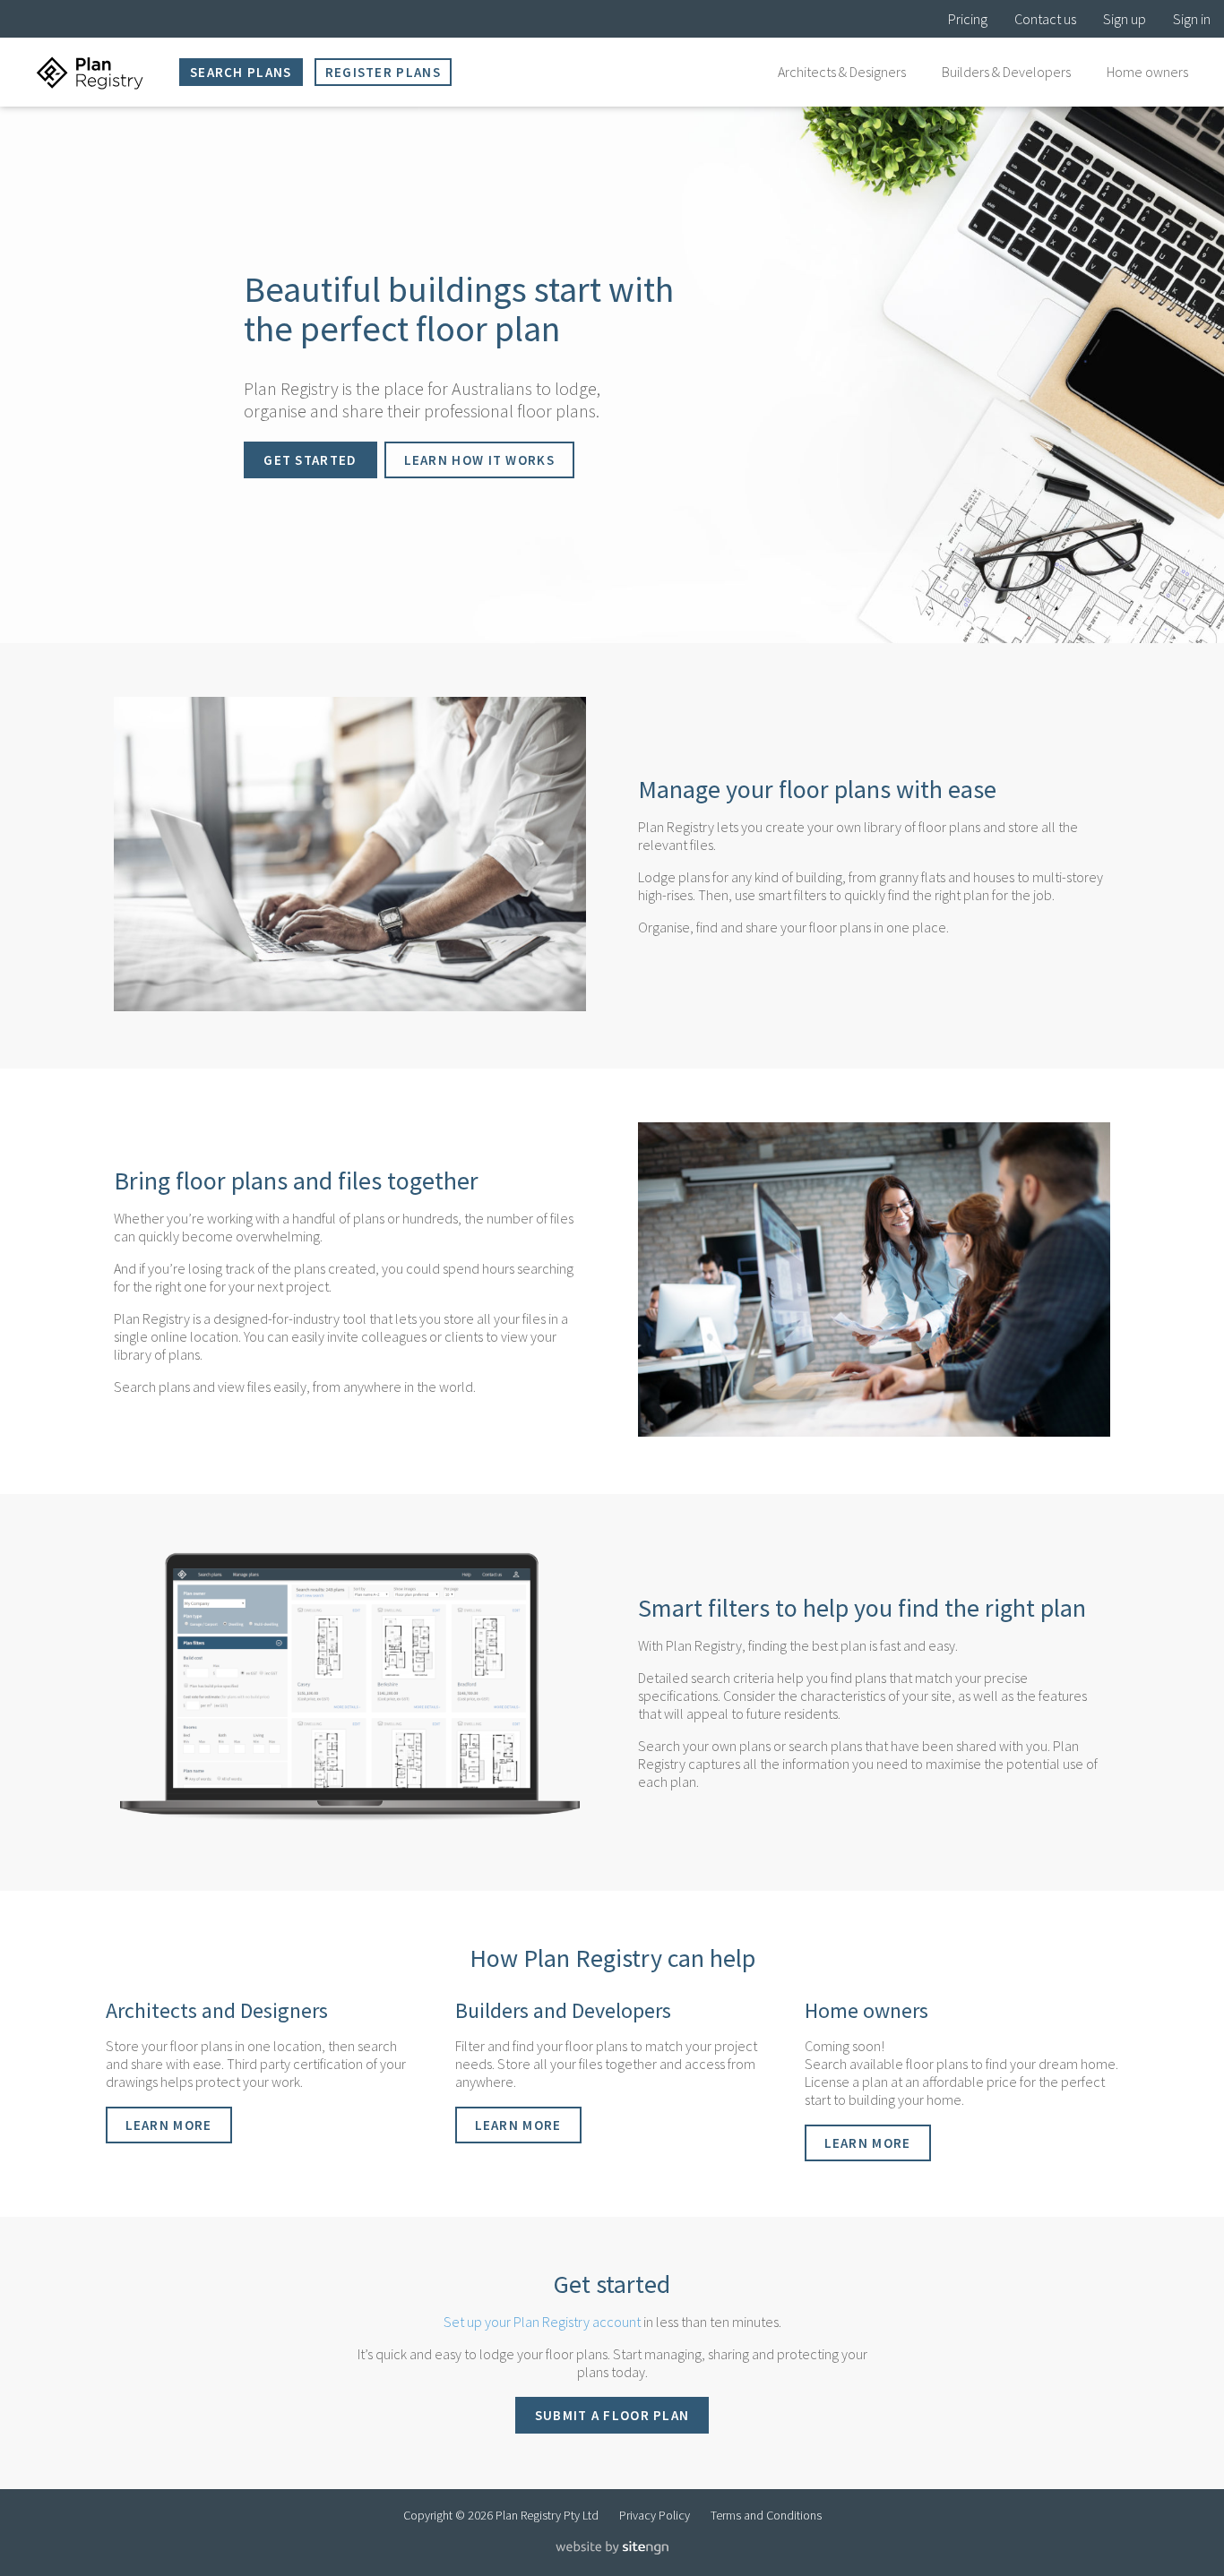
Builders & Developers (1006, 72)
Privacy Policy (655, 2515)
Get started (310, 460)
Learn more (169, 2125)
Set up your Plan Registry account (542, 2322)
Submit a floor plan (612, 2415)
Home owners (1147, 72)
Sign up (1125, 19)
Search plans (241, 72)
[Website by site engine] (612, 2550)
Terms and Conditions (766, 2515)
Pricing (968, 19)
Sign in (1192, 19)
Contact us (1045, 19)
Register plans (383, 72)
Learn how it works (479, 460)
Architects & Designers (842, 72)
